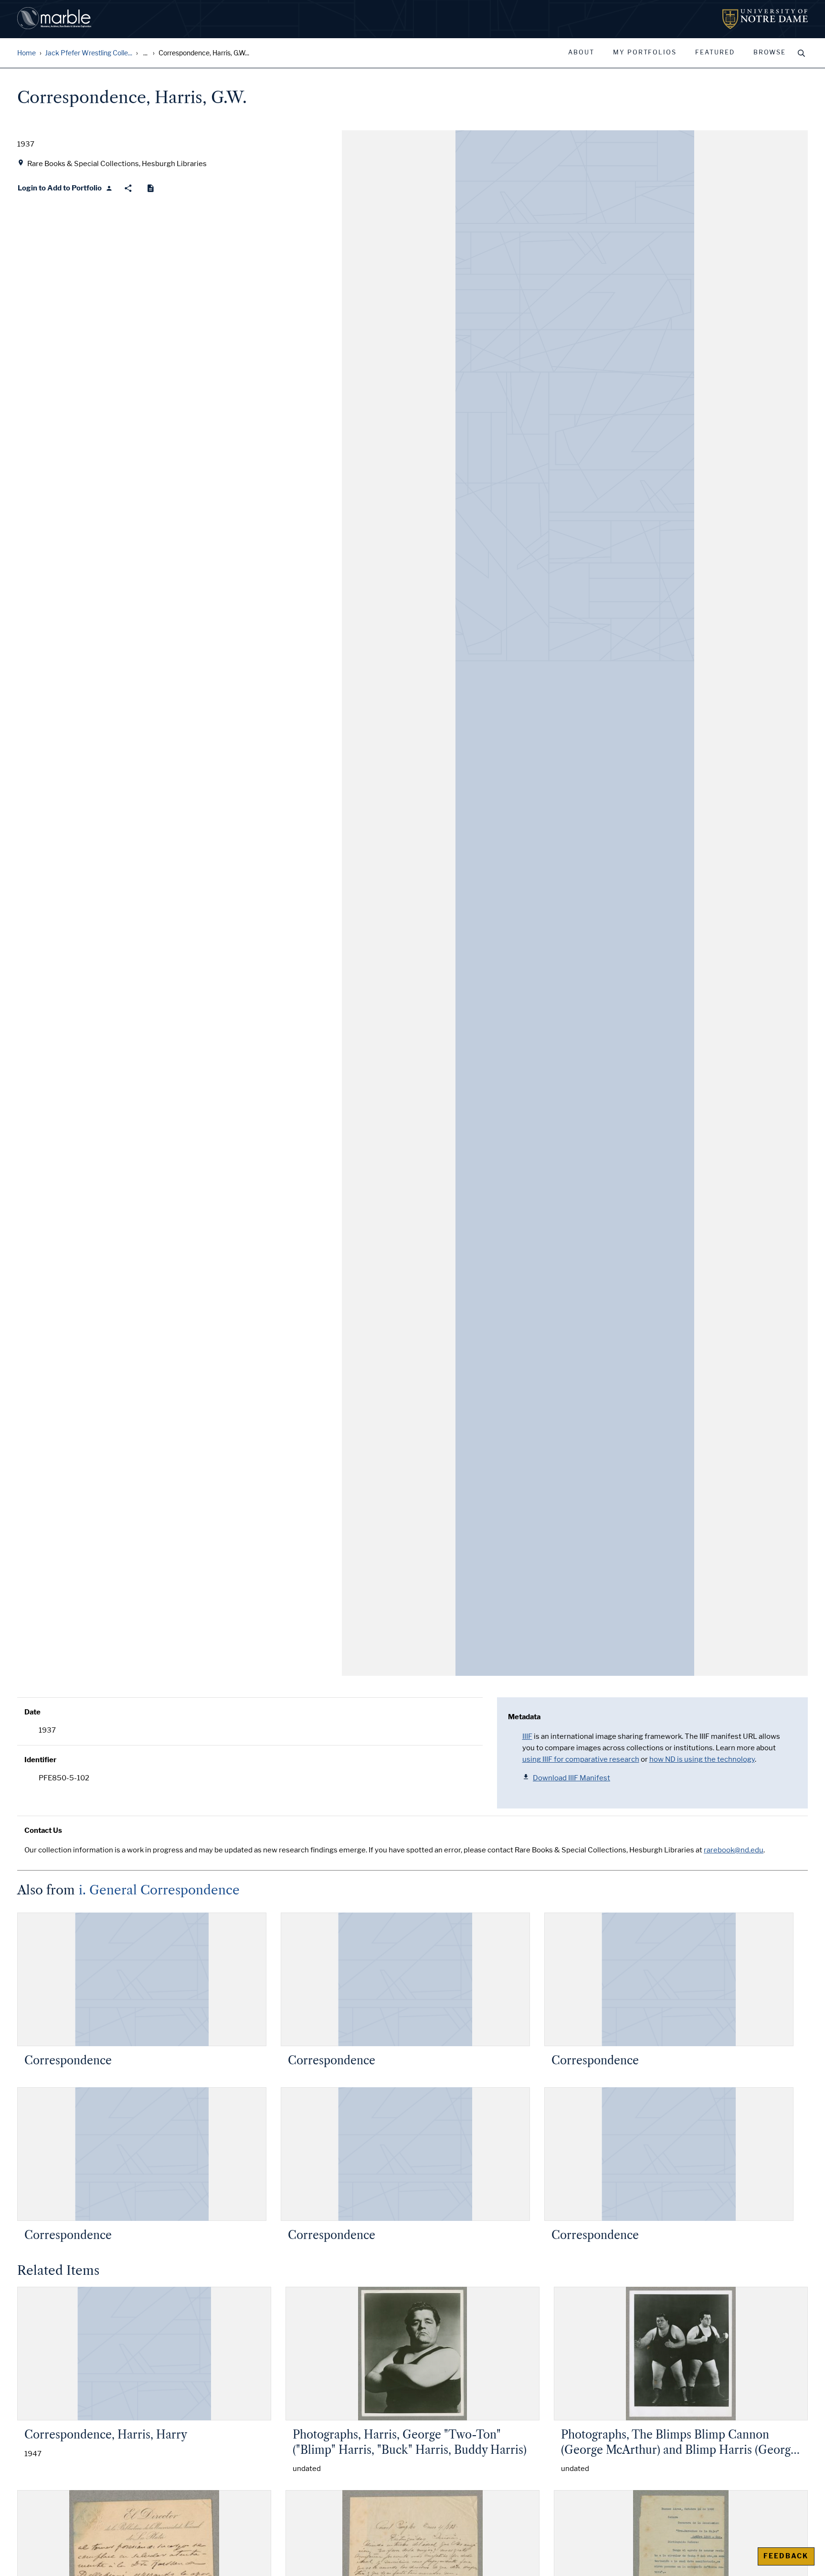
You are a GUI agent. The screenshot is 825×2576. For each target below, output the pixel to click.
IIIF (527, 1736)
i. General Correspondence (159, 1890)
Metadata (524, 1717)
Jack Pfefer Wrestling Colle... (89, 53)
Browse (770, 53)
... (145, 53)
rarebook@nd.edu (734, 1850)
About (581, 53)
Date (32, 1712)
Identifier (40, 1760)
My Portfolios (645, 53)
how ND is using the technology (702, 1759)
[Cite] (151, 188)
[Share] (128, 188)
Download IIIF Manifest (571, 1778)
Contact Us (43, 1830)
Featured (715, 53)
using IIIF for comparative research (581, 1759)
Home (26, 53)
